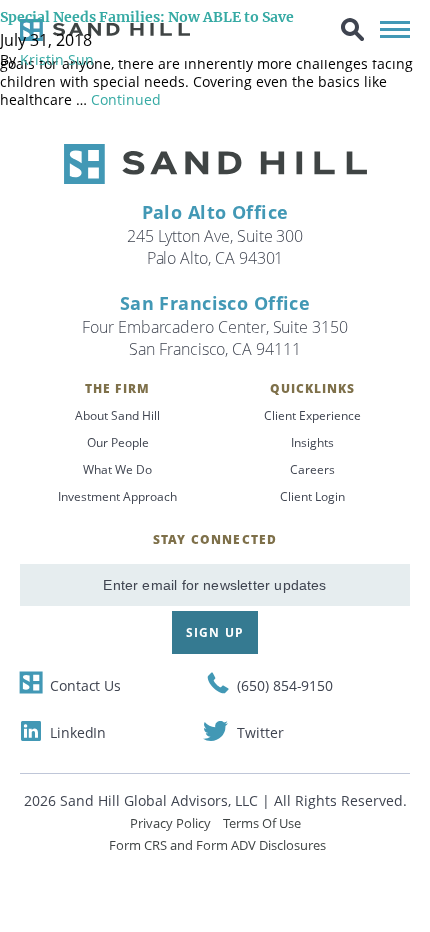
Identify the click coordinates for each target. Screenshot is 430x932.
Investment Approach (117, 496)
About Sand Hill (117, 415)
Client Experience (312, 415)
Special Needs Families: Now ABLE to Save (147, 17)
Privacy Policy (170, 823)
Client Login (312, 496)
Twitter (260, 732)
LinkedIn (78, 732)
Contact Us (85, 685)
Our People (118, 442)
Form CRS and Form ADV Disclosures (217, 845)
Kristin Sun (57, 59)
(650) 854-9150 (285, 685)
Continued (126, 99)
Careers (312, 469)
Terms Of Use (262, 823)
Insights (312, 442)
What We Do (117, 469)
